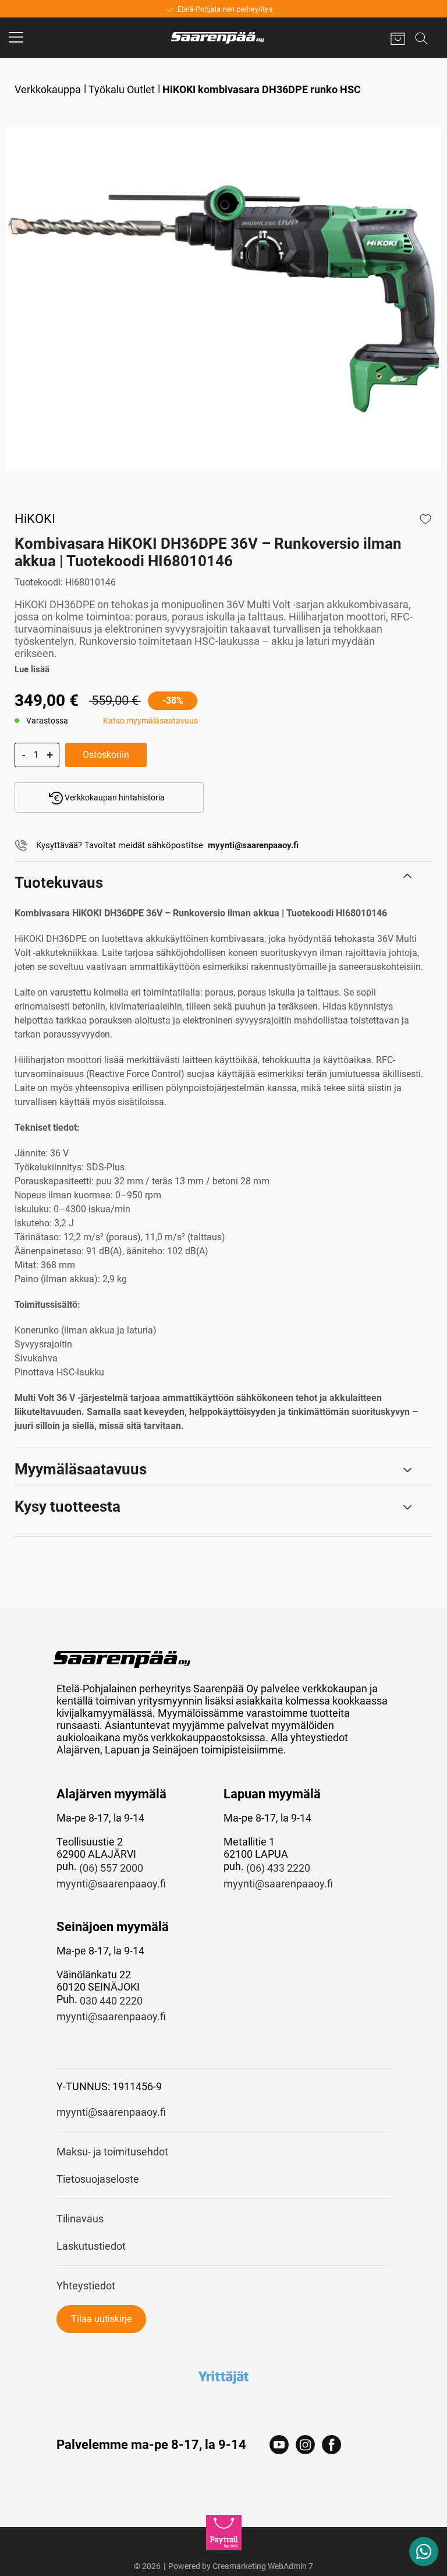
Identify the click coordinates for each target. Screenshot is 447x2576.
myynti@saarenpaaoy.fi (111, 1884)
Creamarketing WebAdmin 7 (263, 2566)
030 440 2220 (111, 2001)
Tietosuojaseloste (98, 2179)
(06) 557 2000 (111, 1868)
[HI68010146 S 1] (223, 299)
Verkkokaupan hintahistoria (114, 797)
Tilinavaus (80, 2219)
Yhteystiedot (86, 2286)
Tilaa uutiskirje (101, 2319)
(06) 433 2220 (278, 1868)
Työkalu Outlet (122, 89)
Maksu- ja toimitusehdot (112, 2152)
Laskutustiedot (91, 2246)
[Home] (218, 38)
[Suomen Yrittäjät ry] (224, 2377)
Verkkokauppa (48, 89)
